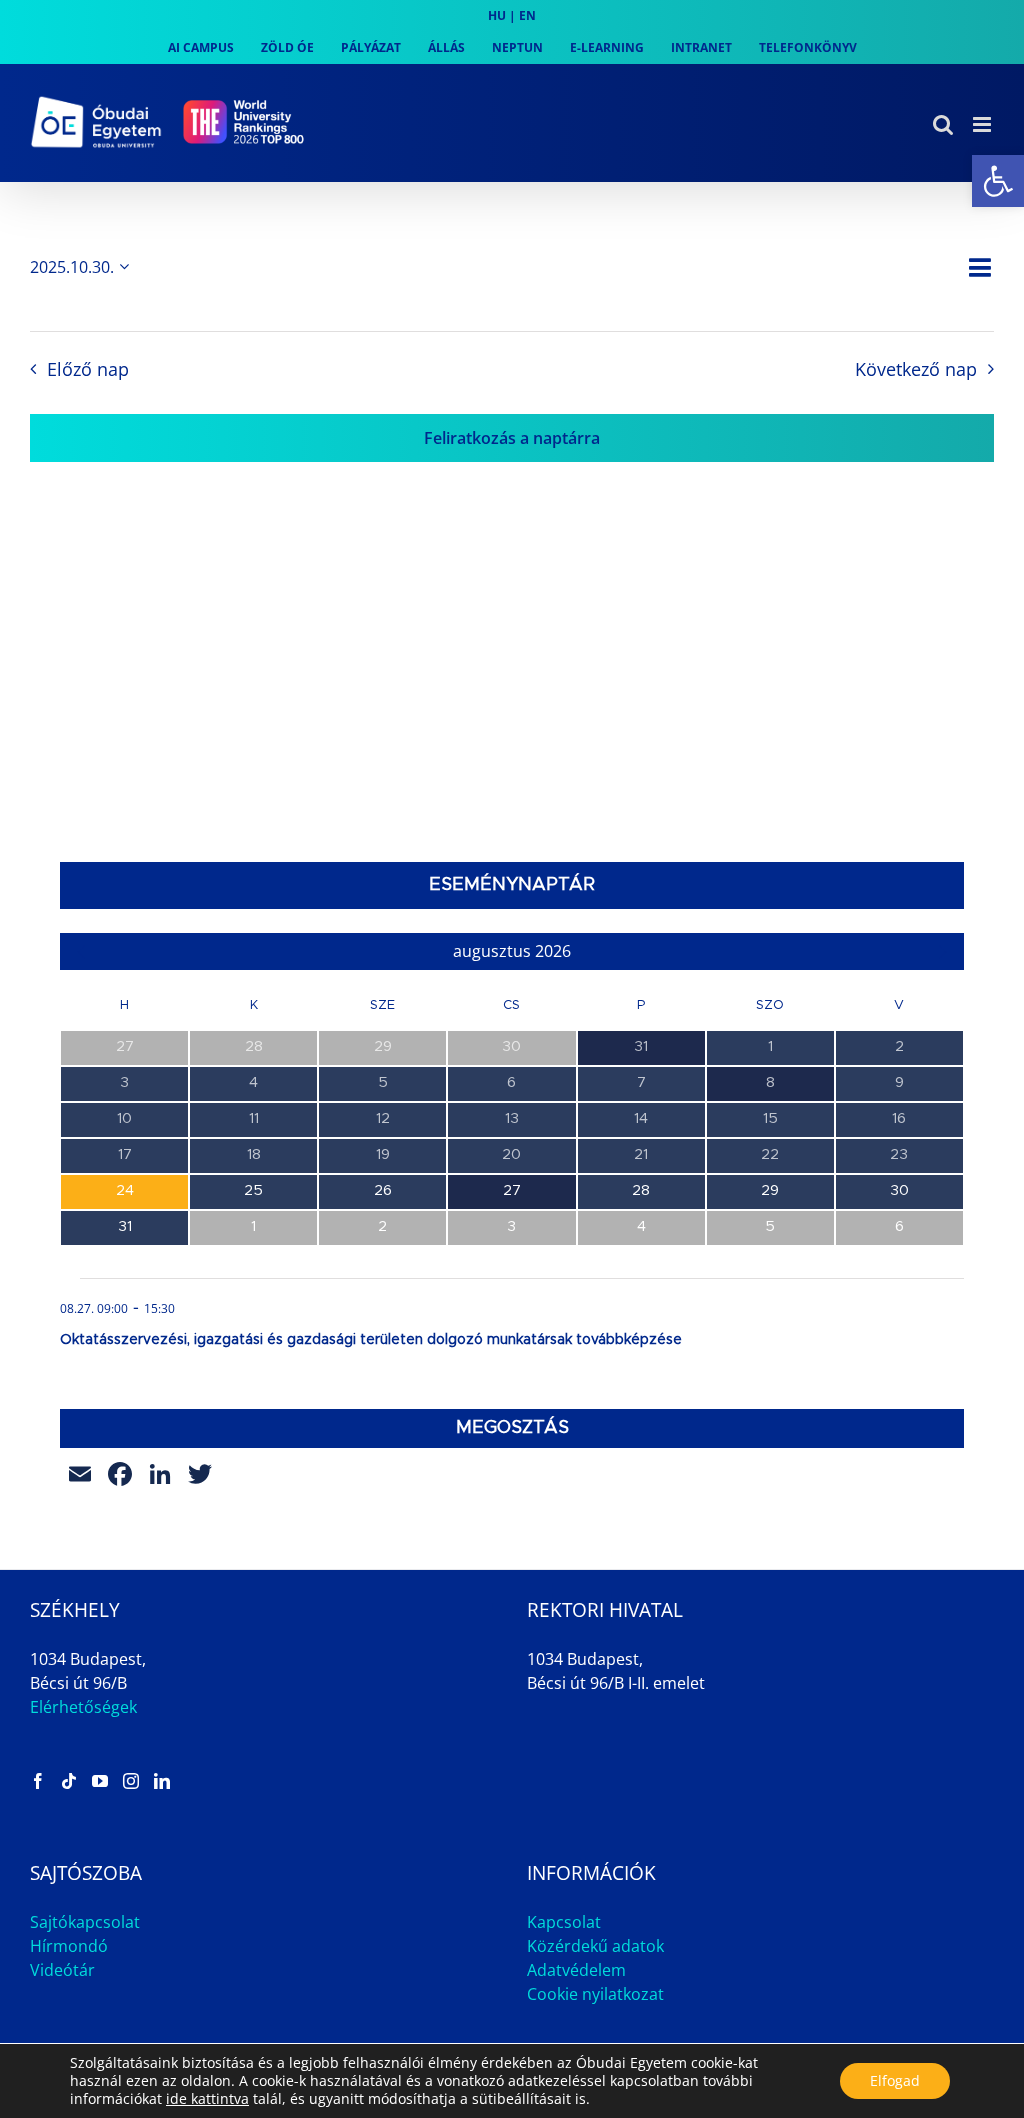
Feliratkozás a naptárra (512, 438)
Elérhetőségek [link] (83, 1707)
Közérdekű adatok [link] (595, 1946)
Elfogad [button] (895, 2080)
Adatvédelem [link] (576, 1970)
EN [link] (527, 15)
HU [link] (497, 15)
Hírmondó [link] (69, 1946)
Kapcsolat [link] (564, 1922)
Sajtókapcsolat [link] (85, 1922)
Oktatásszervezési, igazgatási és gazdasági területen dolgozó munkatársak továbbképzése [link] (371, 1340)
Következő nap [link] (916, 369)
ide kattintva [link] (207, 2098)
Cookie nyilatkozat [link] (595, 1994)
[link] (998, 181)
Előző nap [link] (87, 369)
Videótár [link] (62, 1970)
